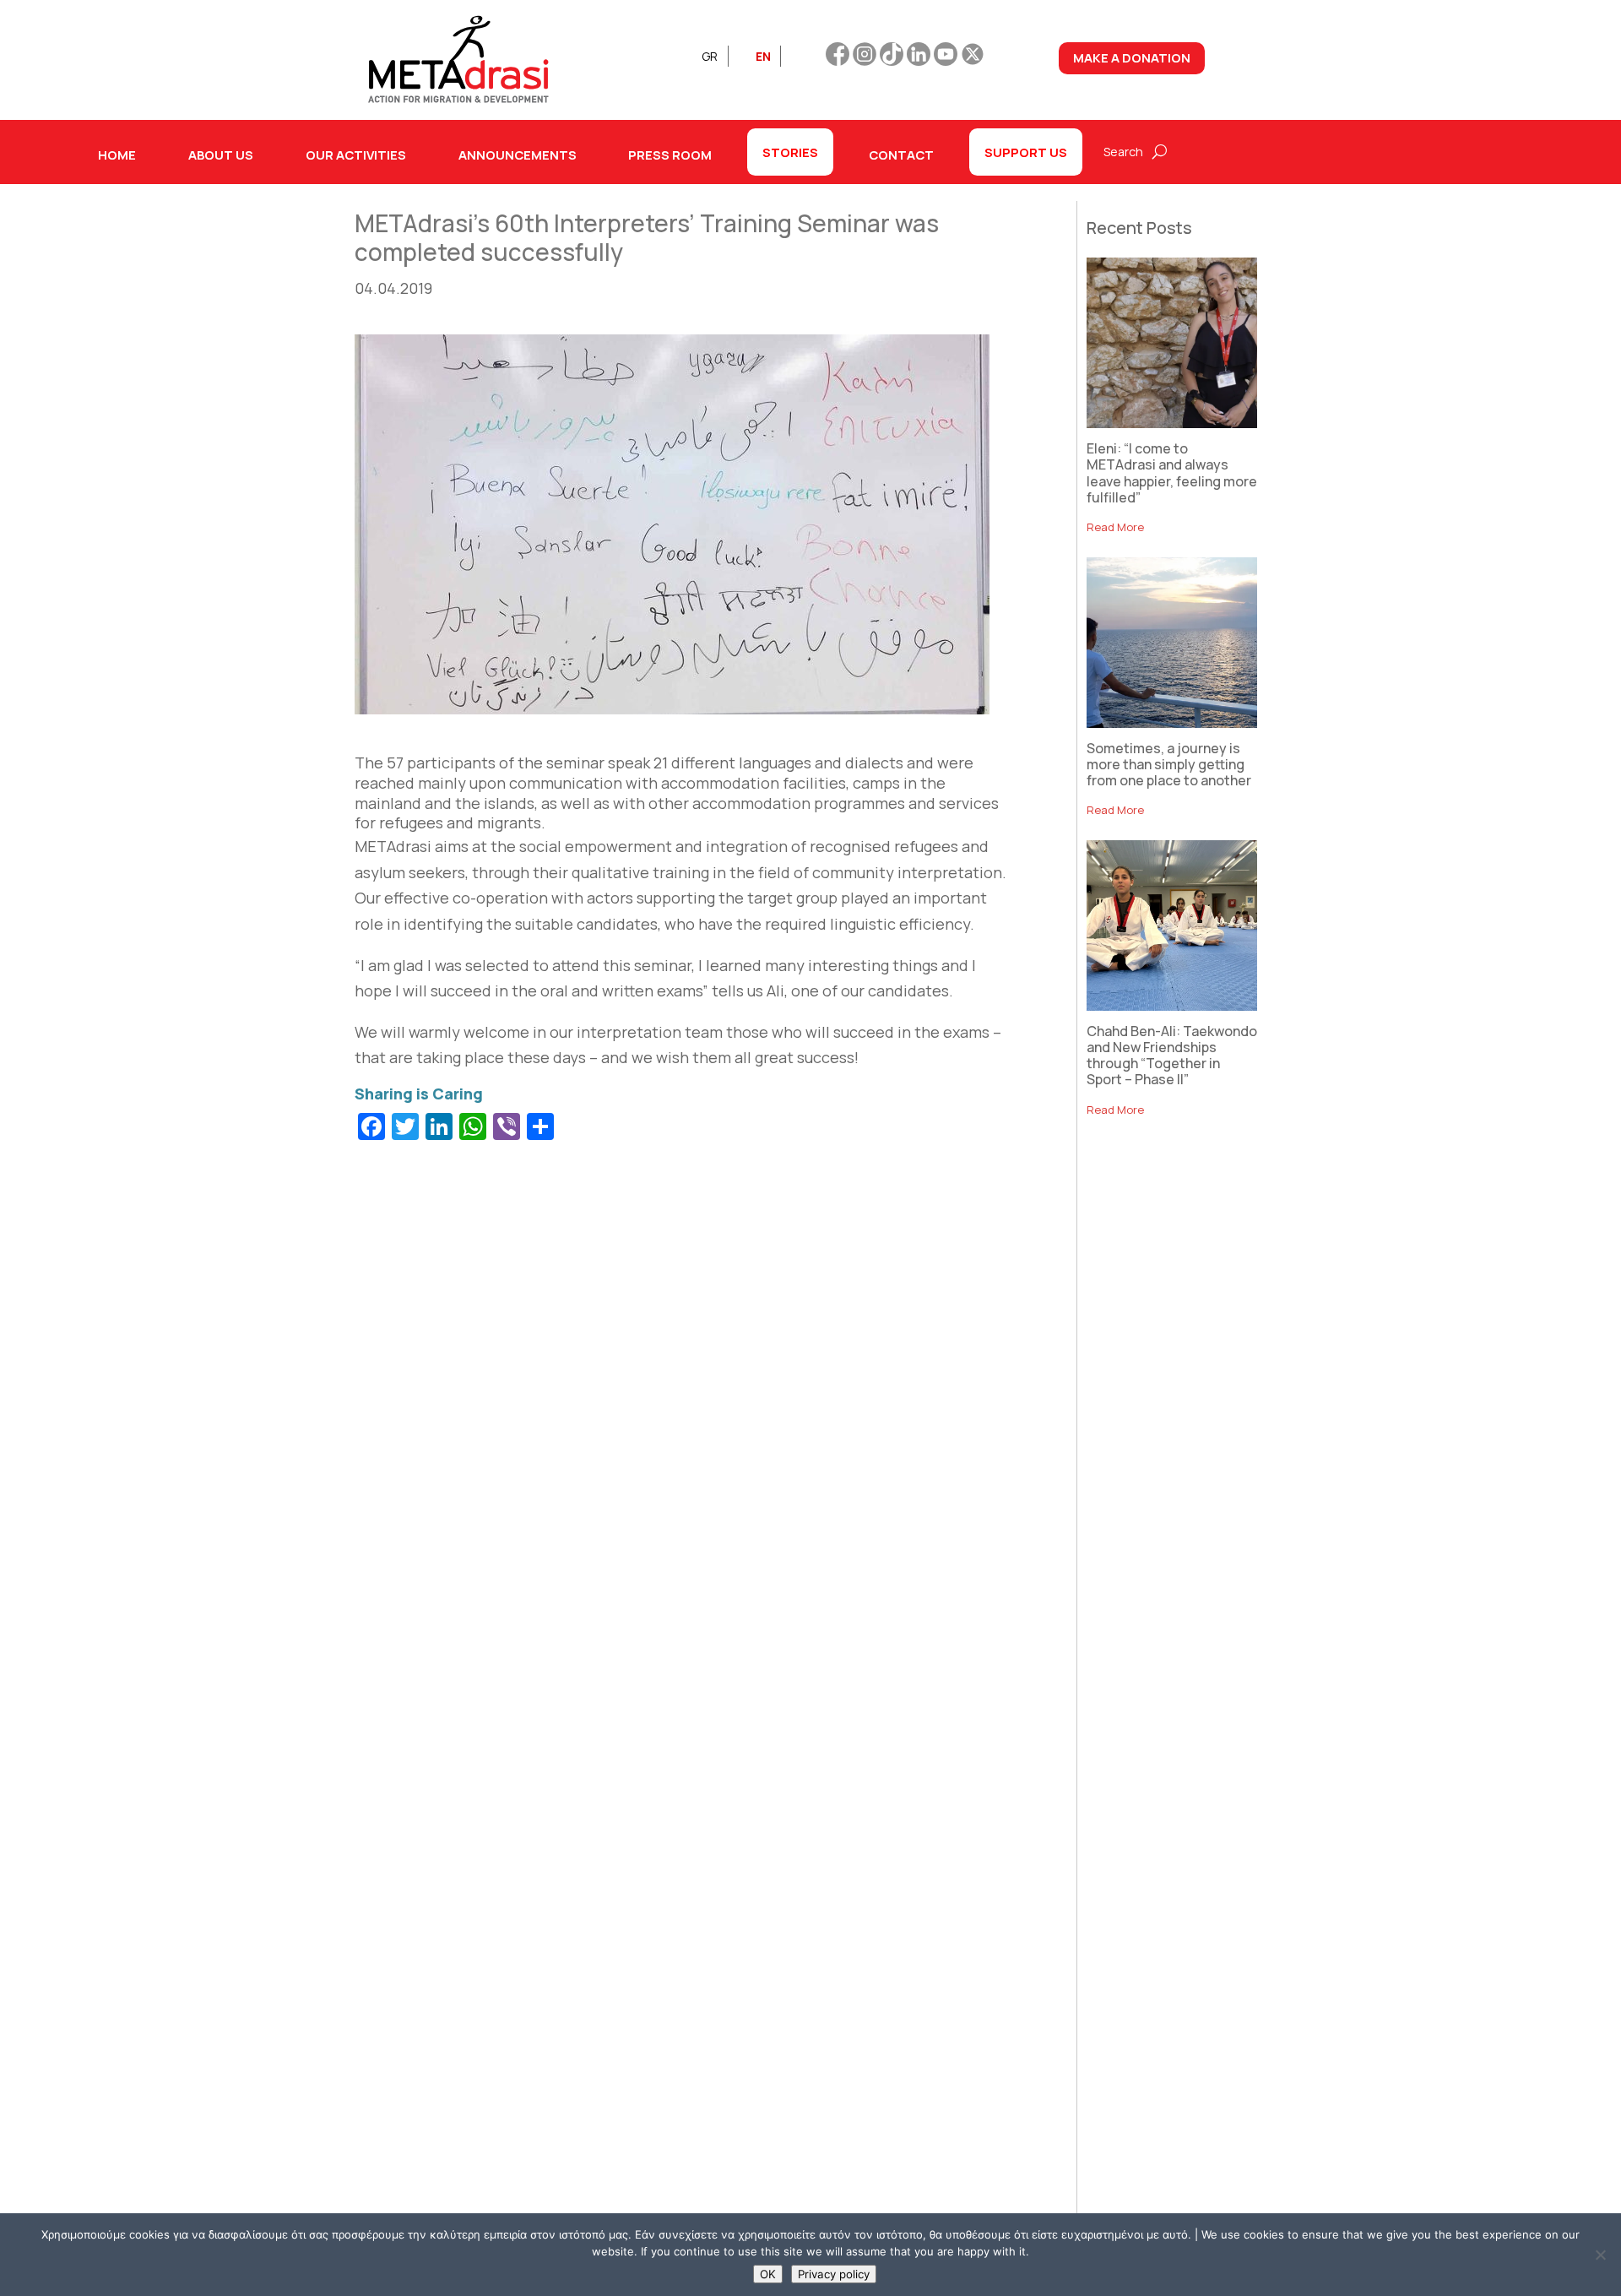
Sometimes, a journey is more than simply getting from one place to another (1169, 764)
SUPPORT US (1026, 152)
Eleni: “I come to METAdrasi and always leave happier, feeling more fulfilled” (1172, 473)
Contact (901, 155)
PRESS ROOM (670, 155)
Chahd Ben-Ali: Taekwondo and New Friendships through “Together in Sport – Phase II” (1172, 1056)
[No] (1600, 2255)
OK (768, 2274)
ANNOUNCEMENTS (518, 155)
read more (1115, 527)
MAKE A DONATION (1132, 57)
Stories (790, 152)
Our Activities (356, 155)
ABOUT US (221, 155)
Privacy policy (834, 2274)
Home (117, 155)
